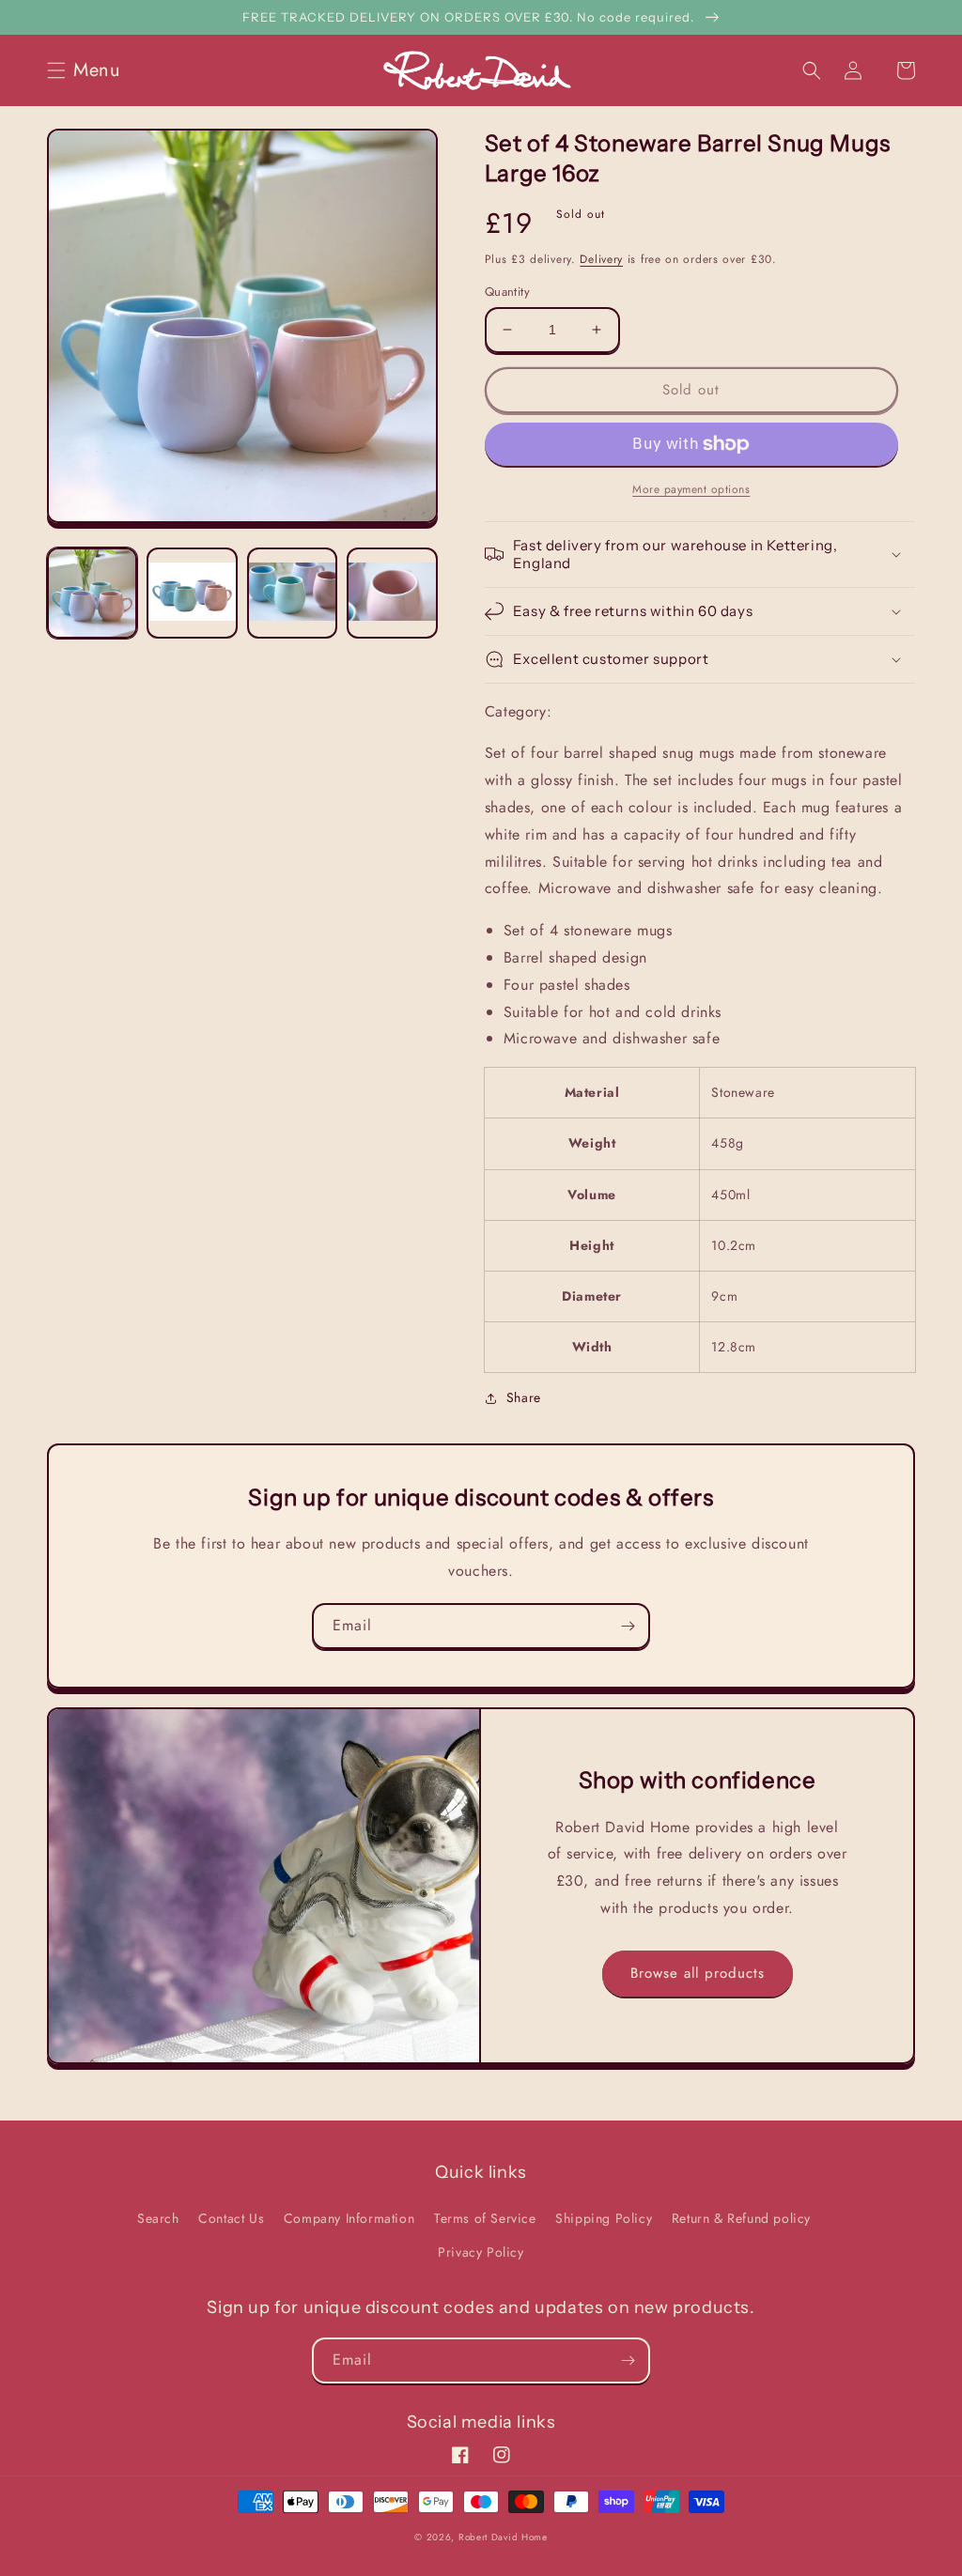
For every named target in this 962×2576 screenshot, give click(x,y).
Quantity (507, 292)
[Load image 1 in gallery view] (92, 593)
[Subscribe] (628, 1626)
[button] (89, 70)
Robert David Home (503, 2537)
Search (158, 2218)
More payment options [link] (691, 489)
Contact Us (231, 2218)
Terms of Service (485, 2218)
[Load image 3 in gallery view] (292, 593)
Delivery (601, 259)
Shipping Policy (604, 2218)
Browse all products (698, 1973)
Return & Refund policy (741, 2218)
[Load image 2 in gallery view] (192, 593)
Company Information (349, 2218)
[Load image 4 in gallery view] (392, 593)
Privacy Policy (481, 2252)
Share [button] (524, 1397)
